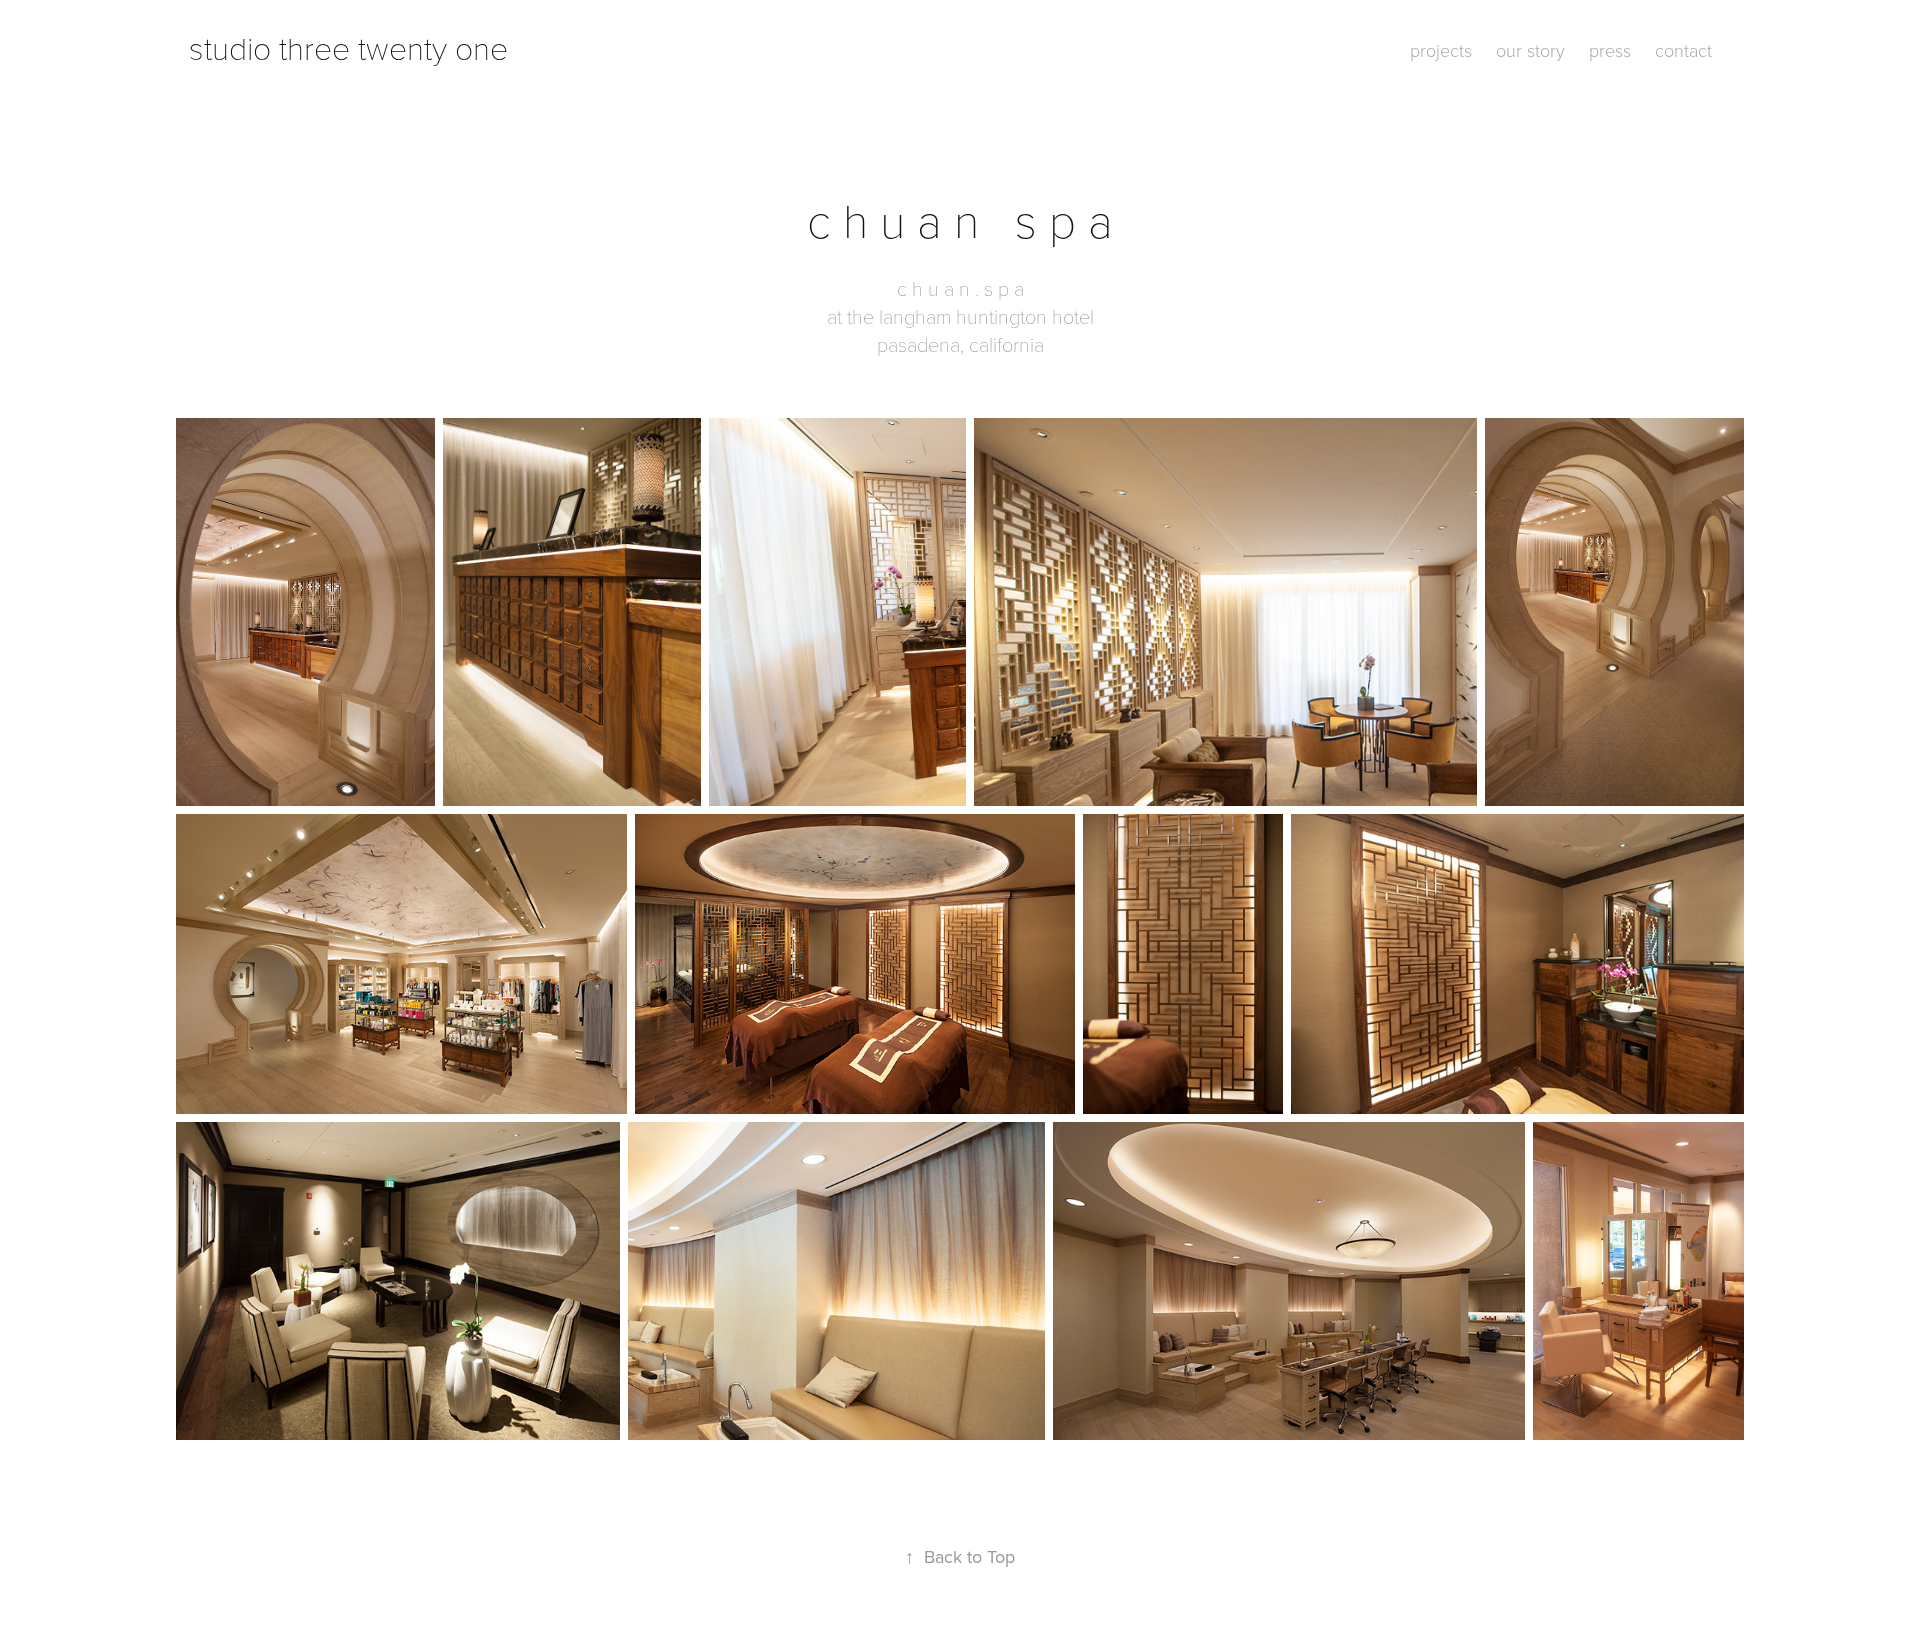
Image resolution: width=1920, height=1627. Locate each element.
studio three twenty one (348, 47)
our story (1530, 50)
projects (1441, 50)
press (1610, 50)
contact (1683, 50)
